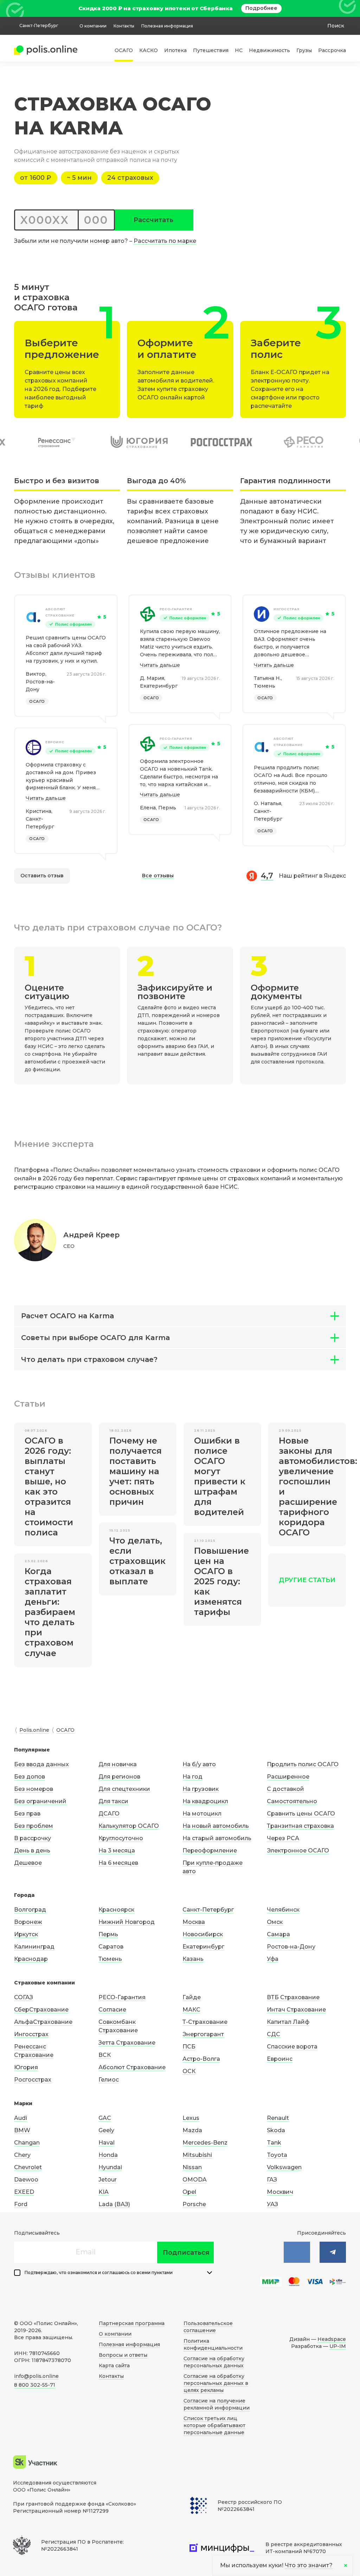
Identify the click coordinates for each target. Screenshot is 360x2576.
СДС (274, 2034)
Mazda (192, 2130)
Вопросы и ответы (123, 2355)
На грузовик (201, 1789)
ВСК (105, 2055)
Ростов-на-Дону (291, 1947)
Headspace (332, 2339)
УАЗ (272, 2204)
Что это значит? (309, 2565)
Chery (22, 2155)
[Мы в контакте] (297, 2252)
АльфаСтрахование (43, 2022)
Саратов (111, 1947)
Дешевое (28, 1863)
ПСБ (189, 2047)
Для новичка (118, 1764)
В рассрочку (33, 1838)
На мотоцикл (202, 1814)
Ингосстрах (287, 609)
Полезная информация (167, 26)
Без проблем (34, 1826)
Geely (106, 2130)
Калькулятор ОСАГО (129, 1826)
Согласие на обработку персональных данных (214, 2362)
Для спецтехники (124, 1789)
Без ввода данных (41, 1764)
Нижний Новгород (127, 1922)
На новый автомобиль (216, 1826)
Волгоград (30, 1910)
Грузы (304, 50)
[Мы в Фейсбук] (333, 2252)
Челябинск (283, 1910)
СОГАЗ (24, 1997)
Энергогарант (203, 2034)
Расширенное (288, 1777)
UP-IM (338, 2346)
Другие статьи (307, 1580)
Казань (193, 1959)
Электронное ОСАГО (298, 1851)
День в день (32, 1851)
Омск (275, 1922)
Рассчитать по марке (165, 241)
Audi (21, 2118)
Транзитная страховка (300, 1826)
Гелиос (109, 2080)
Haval (107, 2143)
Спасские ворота (292, 2047)
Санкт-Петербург (208, 1910)
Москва (194, 1922)
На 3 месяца (117, 1851)
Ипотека (175, 50)
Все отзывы (158, 876)
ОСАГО (124, 50)
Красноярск (116, 1910)
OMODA (195, 2180)
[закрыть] (342, 8)
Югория (26, 2067)
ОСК (189, 2071)
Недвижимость (269, 50)
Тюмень (110, 1959)
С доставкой (285, 1789)
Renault (278, 2118)
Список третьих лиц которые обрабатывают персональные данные (214, 2425)
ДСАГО (109, 1814)
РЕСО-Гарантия (176, 609)
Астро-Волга (201, 2059)
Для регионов (119, 1777)
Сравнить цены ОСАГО (301, 1814)
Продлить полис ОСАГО (303, 1764)
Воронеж (28, 1922)
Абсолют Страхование (60, 612)
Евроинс (55, 742)
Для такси (113, 1801)
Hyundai (110, 2167)
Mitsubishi (197, 2155)
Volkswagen (284, 2167)
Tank (274, 2143)
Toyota (277, 2155)
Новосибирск (203, 1934)
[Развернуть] (210, 2273)
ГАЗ (272, 2180)
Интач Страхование (296, 2010)
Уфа (273, 1959)
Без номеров (34, 1789)
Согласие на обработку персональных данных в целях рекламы (216, 2383)
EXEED (24, 2192)
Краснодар (31, 1959)
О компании (93, 26)
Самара (278, 1934)
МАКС (191, 2010)
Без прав (27, 1814)
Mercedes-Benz (205, 2143)
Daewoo (26, 2180)
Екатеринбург (203, 1947)
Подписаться (186, 2253)
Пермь (108, 1934)
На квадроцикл (205, 1801)
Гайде (192, 1997)
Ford (21, 2204)
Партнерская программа (132, 2323)
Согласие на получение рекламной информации (217, 2404)
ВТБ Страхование (293, 1997)
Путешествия (211, 50)
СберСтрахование (41, 2010)
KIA (104, 2192)
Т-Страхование (205, 2022)
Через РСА (283, 1838)
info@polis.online (36, 2376)
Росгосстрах (33, 2080)
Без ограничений (40, 1801)
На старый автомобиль (217, 1838)
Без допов (30, 1777)
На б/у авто (199, 1764)
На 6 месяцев (118, 1863)
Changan (27, 2143)
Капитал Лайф (288, 2022)
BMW (22, 2130)
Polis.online (34, 1730)
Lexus (191, 2118)
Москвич (280, 2192)
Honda (108, 2155)
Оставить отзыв (42, 876)
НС (239, 50)
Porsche (194, 2204)
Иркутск (26, 1934)
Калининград (34, 1947)
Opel (189, 2192)
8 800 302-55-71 (35, 2385)
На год (192, 1777)
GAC (105, 2118)
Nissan (192, 2167)
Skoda (276, 2130)
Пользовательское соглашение (208, 2327)
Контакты (124, 26)
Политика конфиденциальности (213, 2344)
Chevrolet (28, 2167)
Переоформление (210, 1851)
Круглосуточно (121, 1838)
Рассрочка (332, 50)
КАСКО (149, 50)
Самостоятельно (292, 1801)
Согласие (112, 2010)
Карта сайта (114, 2366)
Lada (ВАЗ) (114, 2204)
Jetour (108, 2180)
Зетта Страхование (127, 2043)
